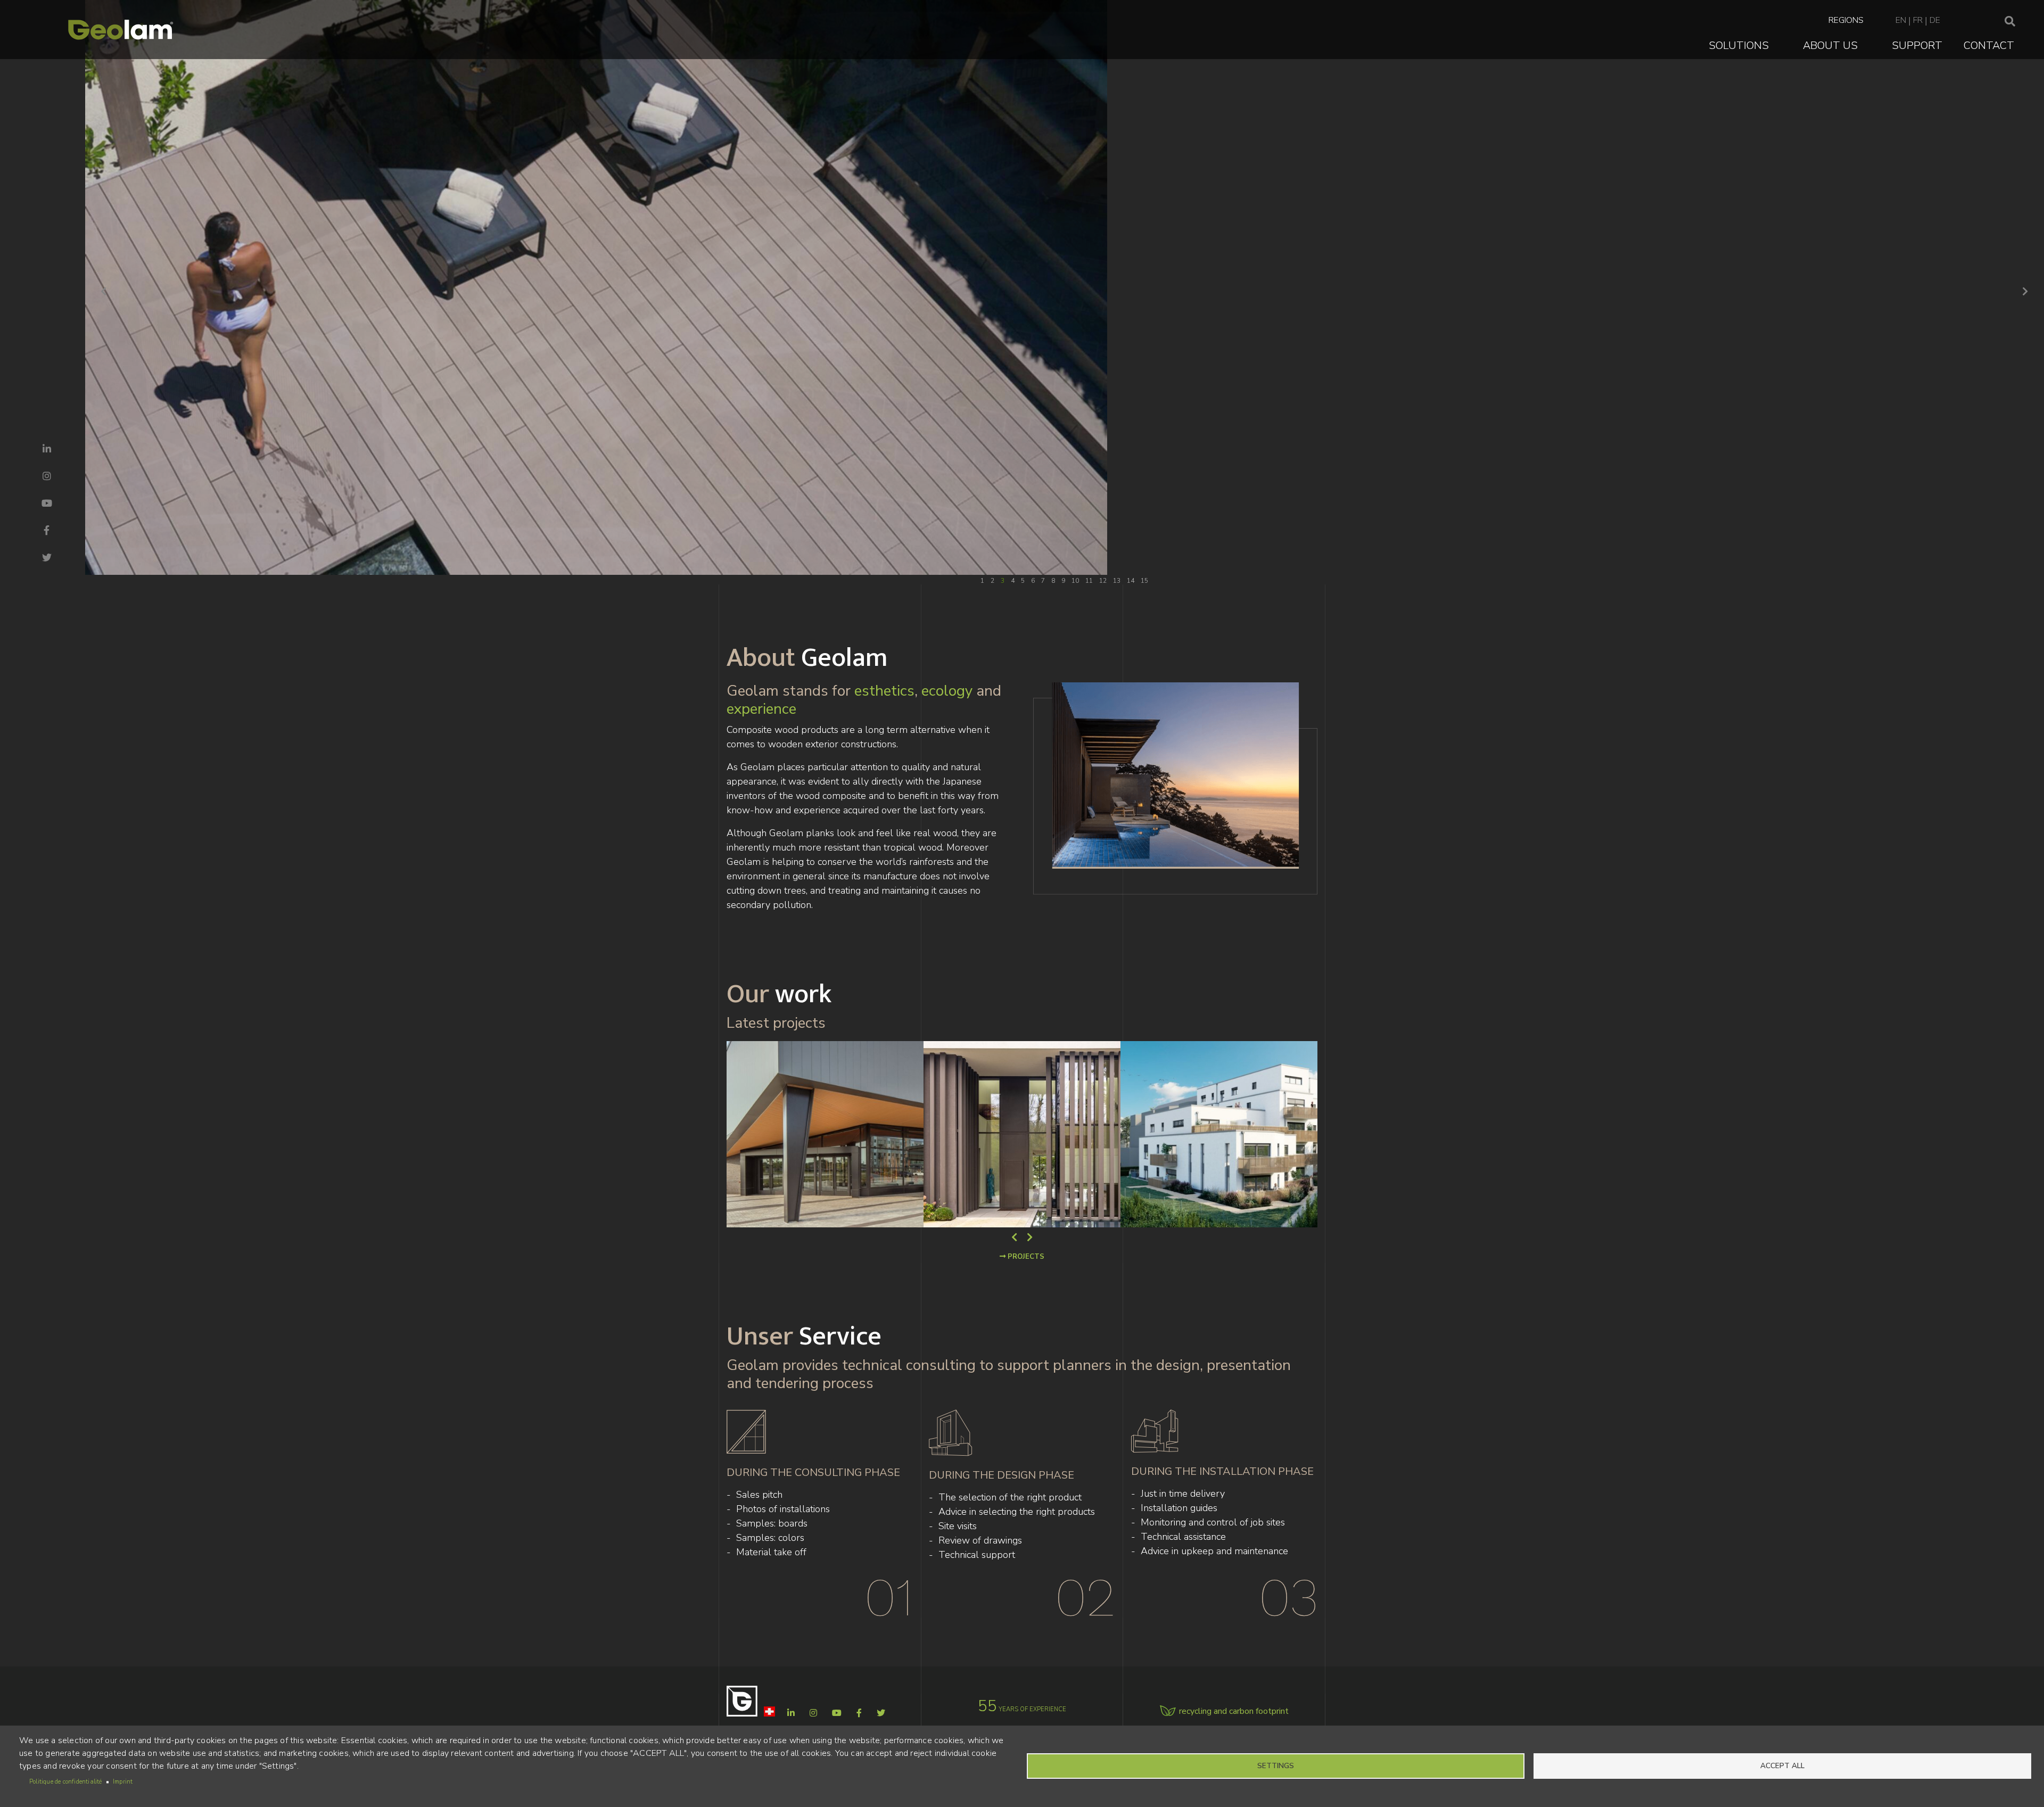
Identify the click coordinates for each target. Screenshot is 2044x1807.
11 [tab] (1089, 581)
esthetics (884, 691)
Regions (1846, 20)
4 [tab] (1013, 581)
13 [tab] (1117, 581)
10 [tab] (1075, 581)
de (1935, 20)
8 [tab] (1053, 581)
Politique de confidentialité (66, 1782)
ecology (947, 691)
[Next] (2025, 292)
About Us (1830, 46)
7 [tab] (1043, 581)
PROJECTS (1025, 1257)
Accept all (1782, 1766)
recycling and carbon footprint (1234, 1711)
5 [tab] (1023, 581)
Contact (1989, 46)
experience (761, 709)
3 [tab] (1003, 581)
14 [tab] (1131, 581)
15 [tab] (1144, 581)
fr (1918, 20)
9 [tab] (1063, 581)
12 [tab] (1103, 581)
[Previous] (104, 292)
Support (1917, 46)
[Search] (2010, 22)
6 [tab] (1033, 581)
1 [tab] (982, 581)
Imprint (123, 1782)
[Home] (121, 30)
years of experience (1022, 1709)
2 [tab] (992, 581)
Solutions (1739, 46)
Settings (1276, 1766)
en (1901, 20)
